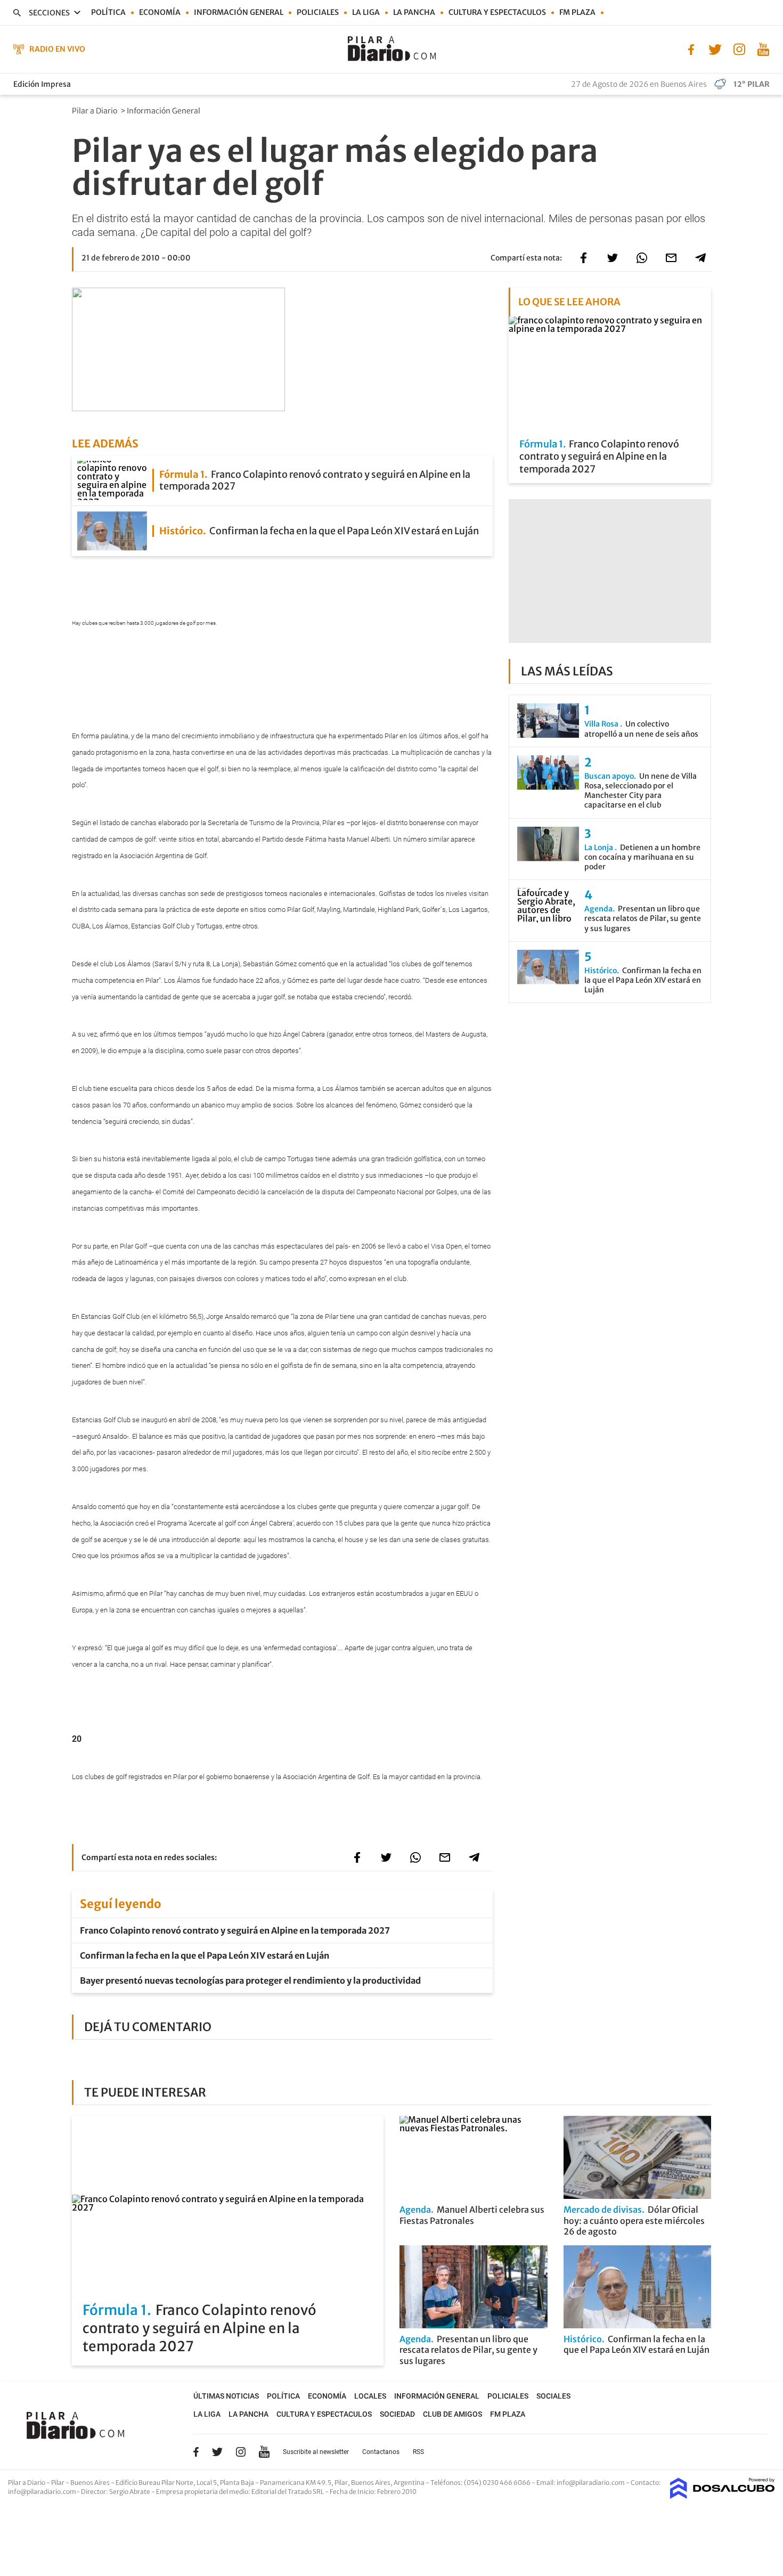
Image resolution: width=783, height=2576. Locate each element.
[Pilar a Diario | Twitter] (715, 48)
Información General (164, 111)
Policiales (318, 12)
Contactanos (381, 2452)
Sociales (553, 2396)
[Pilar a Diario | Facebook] (691, 48)
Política (108, 12)
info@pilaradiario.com (42, 2492)
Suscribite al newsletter (316, 2452)
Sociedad (397, 2414)
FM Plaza (577, 12)
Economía (160, 12)
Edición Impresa (42, 84)
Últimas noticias (226, 2396)
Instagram (241, 2452)
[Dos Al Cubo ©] (723, 2496)
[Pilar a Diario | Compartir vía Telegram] (700, 258)
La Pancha (414, 12)
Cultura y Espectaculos (497, 12)
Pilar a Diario (95, 111)
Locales (370, 2396)
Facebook (196, 2452)
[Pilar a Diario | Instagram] (739, 48)
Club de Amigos (452, 2414)
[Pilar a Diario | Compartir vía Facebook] (583, 258)
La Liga (366, 12)
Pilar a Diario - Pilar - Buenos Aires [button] (59, 2483)
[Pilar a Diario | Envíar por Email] (671, 258)
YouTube (264, 2452)
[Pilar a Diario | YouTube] (763, 48)
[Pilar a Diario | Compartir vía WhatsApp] (642, 258)
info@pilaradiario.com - (594, 2483)
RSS (418, 2452)
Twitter (217, 2452)
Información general (239, 12)
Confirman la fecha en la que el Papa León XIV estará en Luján (205, 1955)
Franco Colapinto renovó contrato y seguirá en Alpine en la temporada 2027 (235, 1930)
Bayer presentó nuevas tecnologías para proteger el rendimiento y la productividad (250, 1980)
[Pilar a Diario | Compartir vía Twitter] (613, 258)
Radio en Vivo (57, 49)
